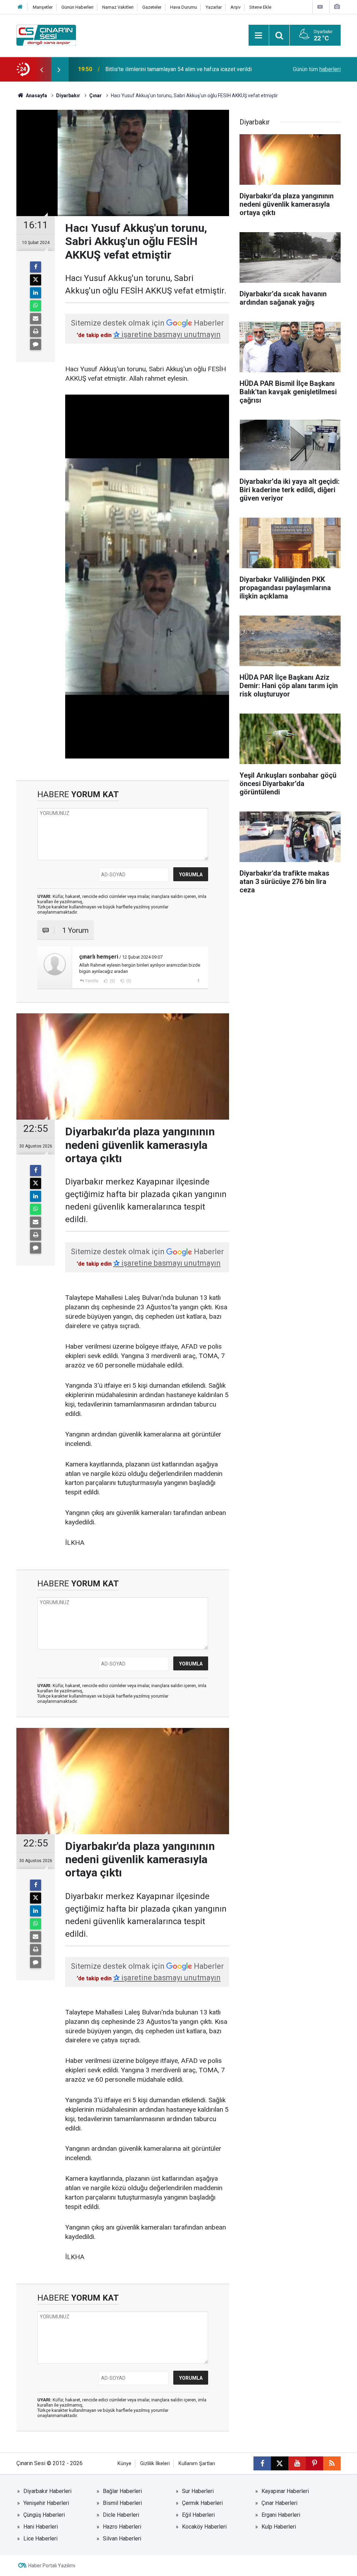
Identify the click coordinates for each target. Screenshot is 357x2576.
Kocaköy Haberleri (204, 2527)
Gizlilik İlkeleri (155, 2464)
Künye (124, 2464)
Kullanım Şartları (197, 2464)
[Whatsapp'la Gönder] (36, 306)
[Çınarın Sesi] (46, 35)
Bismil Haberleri (122, 2503)
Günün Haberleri (77, 7)
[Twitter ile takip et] (280, 2463)
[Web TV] (320, 7)
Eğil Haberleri (198, 2515)
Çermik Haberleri (202, 2503)
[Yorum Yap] (36, 344)
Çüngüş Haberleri (44, 2515)
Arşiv (236, 7)
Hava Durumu (184, 7)
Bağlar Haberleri (122, 2491)
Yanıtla (92, 981)
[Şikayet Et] (198, 981)
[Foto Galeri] (337, 7)
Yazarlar (214, 7)
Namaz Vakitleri (118, 7)
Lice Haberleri (40, 2539)
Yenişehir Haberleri (46, 2503)
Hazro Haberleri (122, 2527)
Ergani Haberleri (281, 2515)
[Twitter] (36, 280)
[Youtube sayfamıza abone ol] (297, 2463)
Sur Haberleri (198, 2491)
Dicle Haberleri (121, 2515)
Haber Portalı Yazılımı (52, 2566)
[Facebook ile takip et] (262, 2463)
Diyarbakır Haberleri (47, 2491)
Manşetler (43, 7)
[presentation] (41, 69)
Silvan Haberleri (122, 2539)
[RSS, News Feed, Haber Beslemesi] (332, 2463)
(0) (112, 981)
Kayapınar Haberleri (285, 2491)
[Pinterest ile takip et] (314, 2463)
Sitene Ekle (260, 7)
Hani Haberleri (41, 2527)
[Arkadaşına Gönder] (36, 319)
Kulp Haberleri (279, 2527)
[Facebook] (36, 267)
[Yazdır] (36, 331)
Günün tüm (317, 69)
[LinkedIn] (36, 293)
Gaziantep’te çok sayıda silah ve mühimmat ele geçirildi (173, 69)
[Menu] (259, 36)
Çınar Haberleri (279, 2503)
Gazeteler (152, 7)
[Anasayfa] (20, 7)
